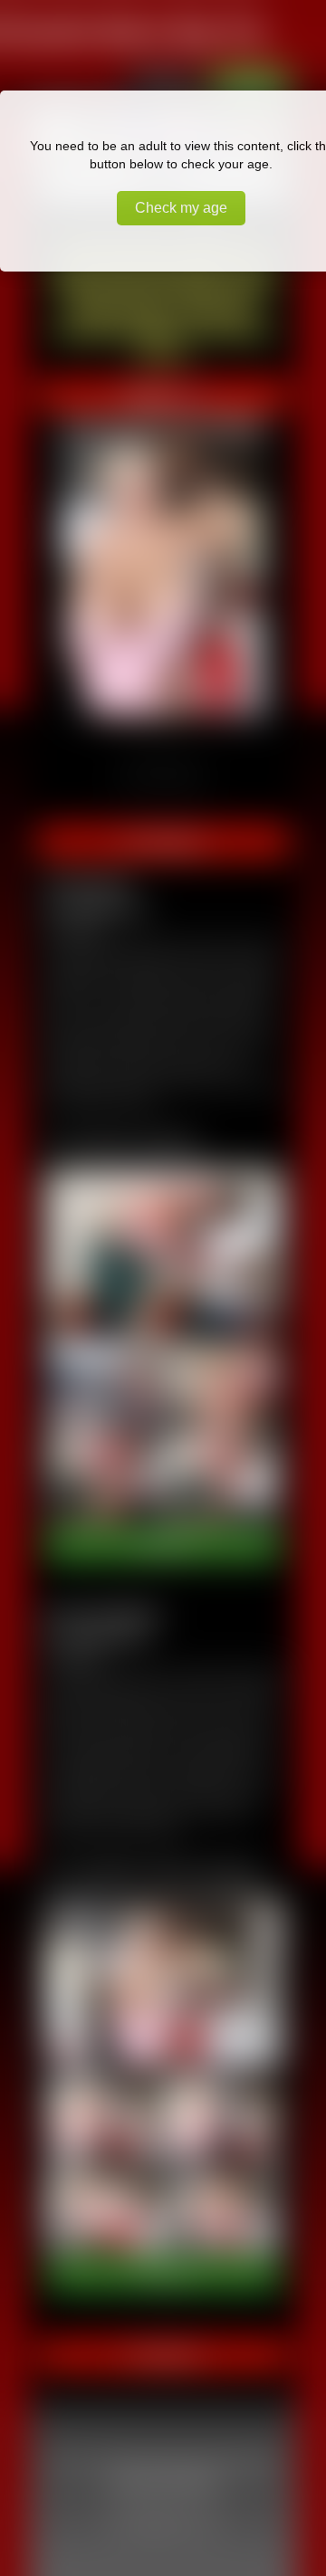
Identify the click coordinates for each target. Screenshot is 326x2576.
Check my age (181, 208)
